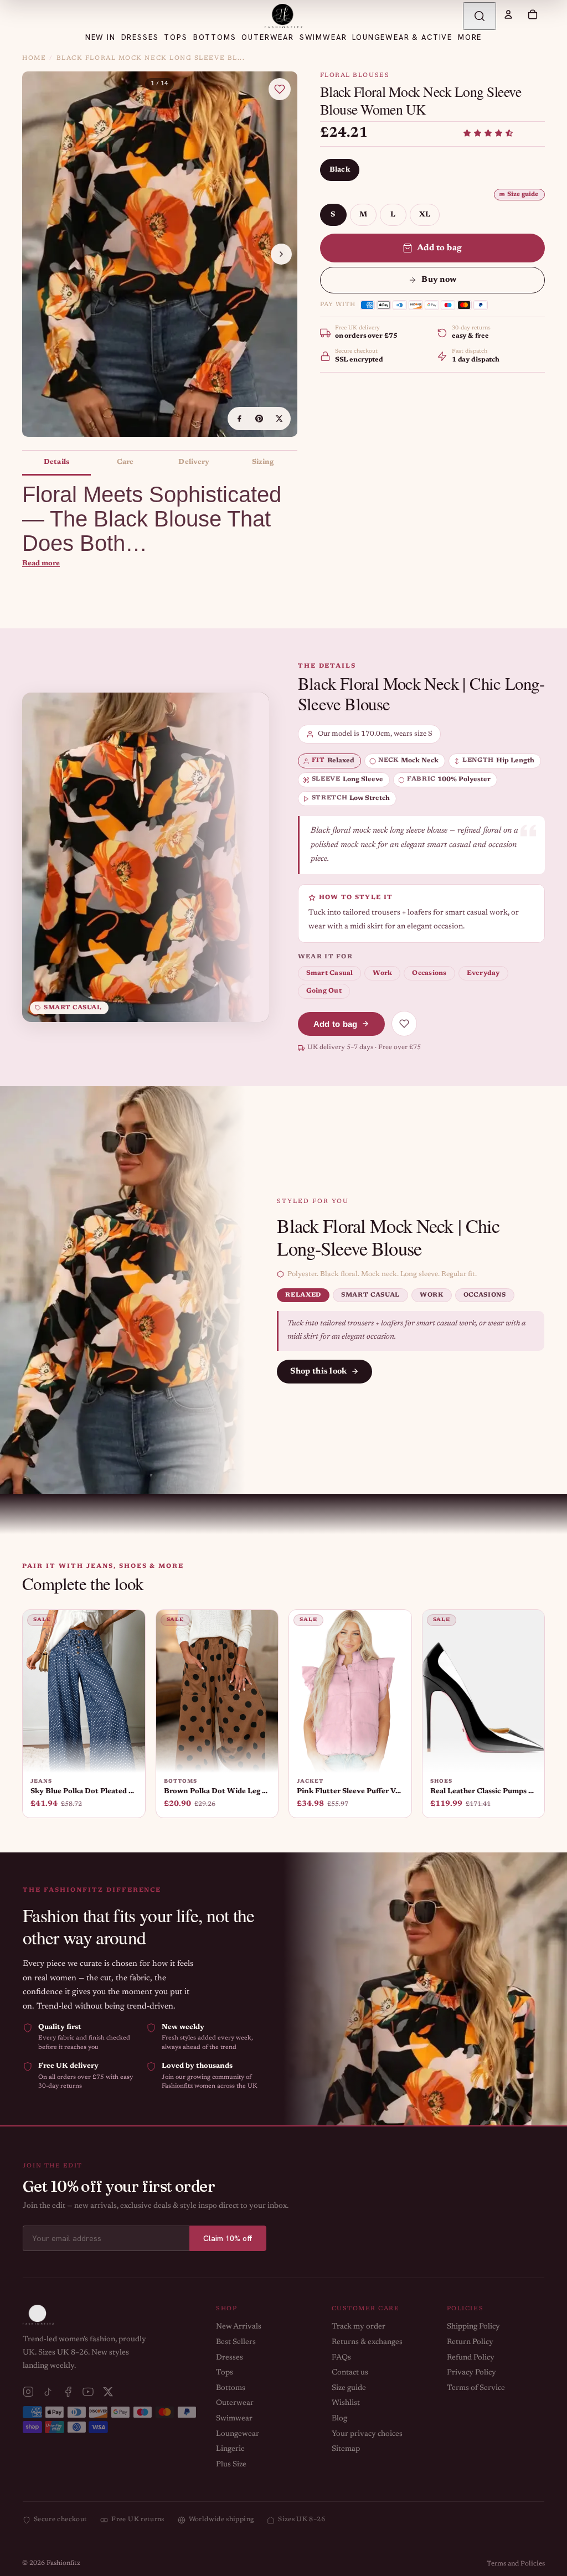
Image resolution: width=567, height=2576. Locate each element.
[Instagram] (28, 2392)
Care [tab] (125, 462)
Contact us (350, 2373)
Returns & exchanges (367, 2342)
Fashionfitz (63, 2563)
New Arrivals (239, 2327)
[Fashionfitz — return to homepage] (283, 16)
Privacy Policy (471, 2373)
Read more (41, 563)
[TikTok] (48, 2392)
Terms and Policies (516, 2564)
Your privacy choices (367, 2434)
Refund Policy (471, 2358)
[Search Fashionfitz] (480, 16)
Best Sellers (236, 2342)
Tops (225, 2373)
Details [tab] (56, 462)
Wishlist (346, 2403)
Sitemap (346, 2449)
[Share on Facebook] (239, 419)
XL (425, 215)
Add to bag (440, 248)
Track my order (359, 2327)
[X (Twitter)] (108, 2392)
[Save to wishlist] (280, 89)
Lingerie (230, 2449)
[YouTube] (88, 2392)
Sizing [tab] (263, 462)
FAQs (341, 2358)
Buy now (439, 280)
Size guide (523, 195)
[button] (488, 133)
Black (340, 170)
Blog (339, 2419)
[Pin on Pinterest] (259, 419)
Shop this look (318, 1372)
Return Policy (470, 2342)
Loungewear (238, 2434)
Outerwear (235, 2403)
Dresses (230, 2358)
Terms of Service (476, 2388)
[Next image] (281, 254)
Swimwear (234, 2419)
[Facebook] (68, 2392)
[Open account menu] (508, 14)
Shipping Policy (473, 2327)
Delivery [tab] (194, 462)
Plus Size (231, 2465)
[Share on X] (279, 419)
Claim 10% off (228, 2238)
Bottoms (231, 2388)
